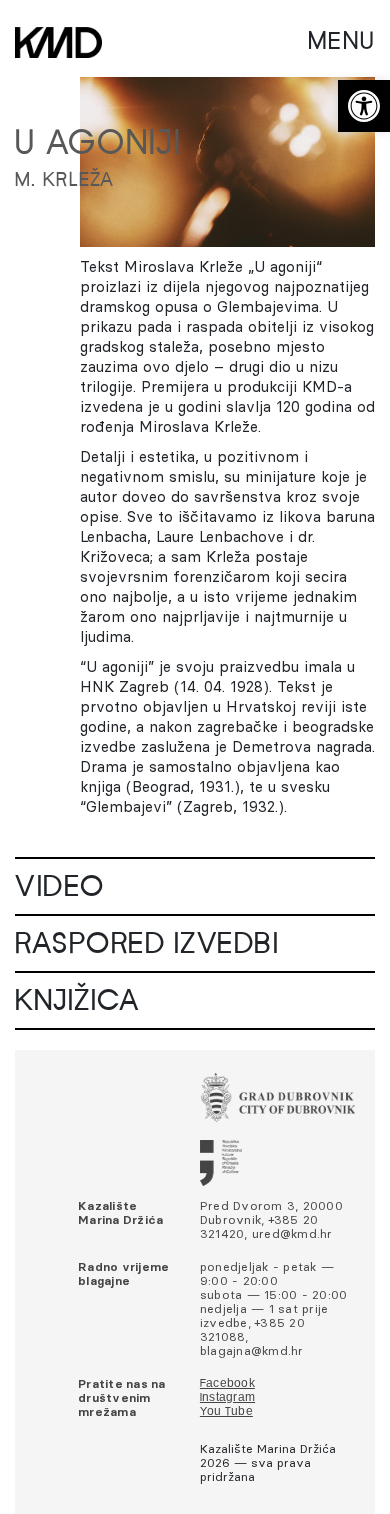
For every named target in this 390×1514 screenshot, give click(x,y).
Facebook (227, 1384)
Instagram (227, 1398)
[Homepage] (58, 42)
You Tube (226, 1412)
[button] (364, 106)
